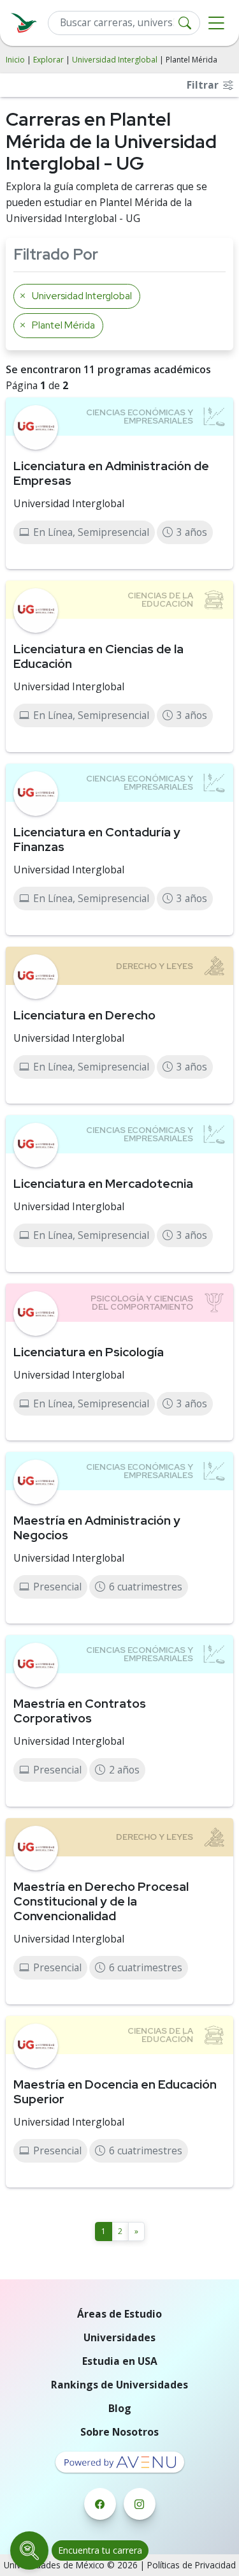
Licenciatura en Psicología (89, 1352)
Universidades (119, 2337)
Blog (120, 2408)
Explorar (48, 60)
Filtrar (204, 85)
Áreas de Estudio (119, 2314)
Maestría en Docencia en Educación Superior (115, 2091)
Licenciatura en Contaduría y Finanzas (97, 839)
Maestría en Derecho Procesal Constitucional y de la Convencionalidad (101, 1901)
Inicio (15, 60)
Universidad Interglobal (115, 60)
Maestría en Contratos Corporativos (80, 1711)
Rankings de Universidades (119, 2385)
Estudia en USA (120, 2361)
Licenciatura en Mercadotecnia (103, 1183)
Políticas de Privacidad (192, 2565)
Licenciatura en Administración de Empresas (111, 473)
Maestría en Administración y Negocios (97, 1528)
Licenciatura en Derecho (84, 1015)
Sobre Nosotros (119, 2432)
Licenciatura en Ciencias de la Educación (98, 656)
